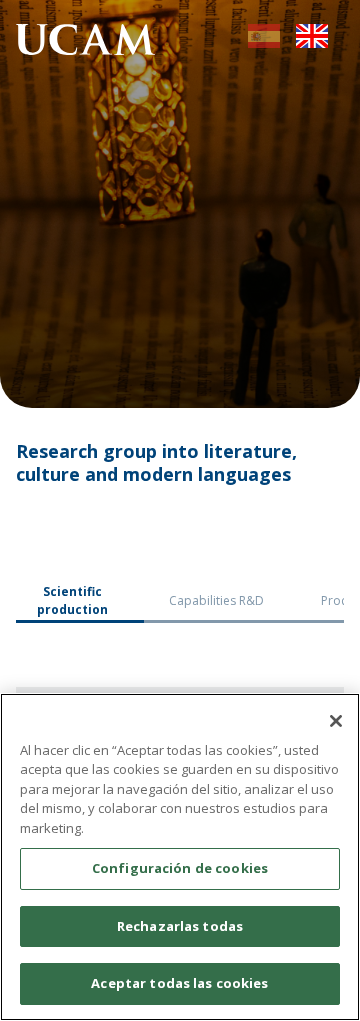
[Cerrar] (336, 721)
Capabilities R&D (216, 600)
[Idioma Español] (264, 42)
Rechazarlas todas (180, 926)
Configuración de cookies (180, 868)
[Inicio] (86, 42)
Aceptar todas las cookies (179, 983)
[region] (180, 857)
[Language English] (312, 42)
